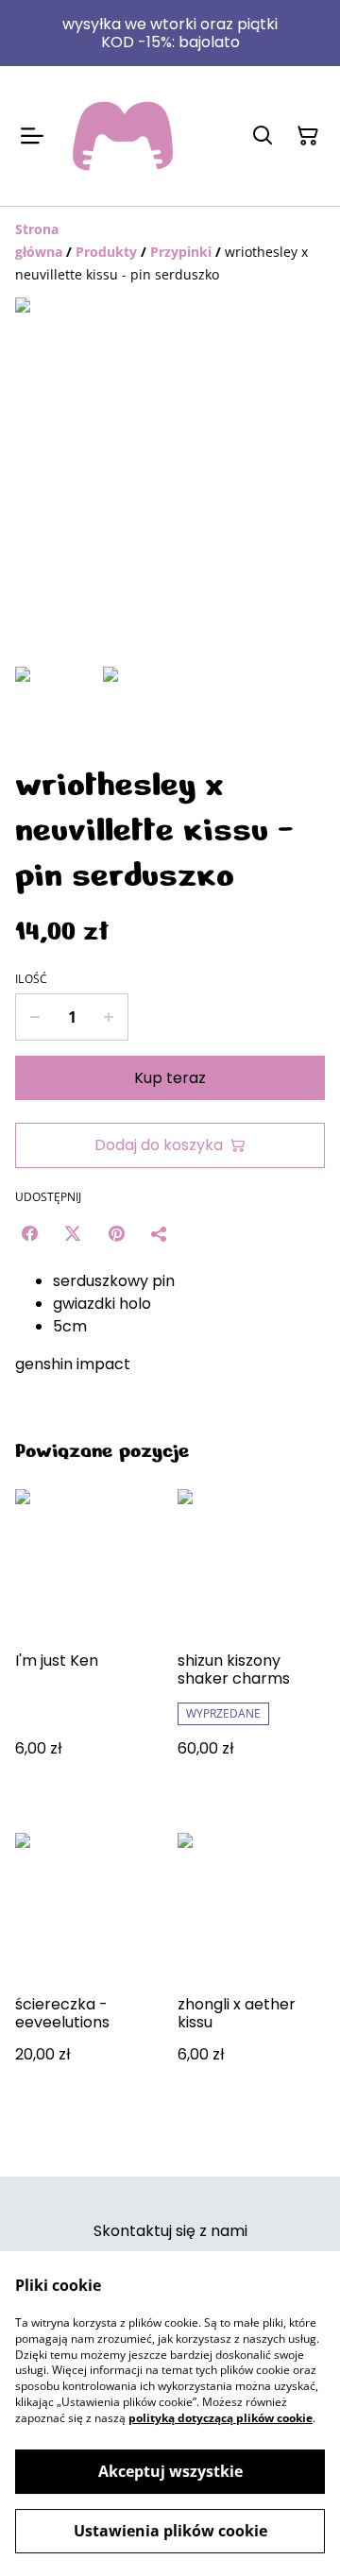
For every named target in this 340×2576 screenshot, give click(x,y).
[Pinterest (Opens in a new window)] (116, 1233)
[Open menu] (32, 136)
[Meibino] (123, 136)
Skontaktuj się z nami (170, 2231)
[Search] (263, 136)
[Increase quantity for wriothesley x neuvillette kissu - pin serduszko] (109, 1017)
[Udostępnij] (160, 1233)
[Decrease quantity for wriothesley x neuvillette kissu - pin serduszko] (34, 1017)
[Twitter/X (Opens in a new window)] (73, 1233)
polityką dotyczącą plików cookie (221, 2418)
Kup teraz (170, 1078)
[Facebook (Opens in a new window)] (29, 1233)
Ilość (32, 979)
